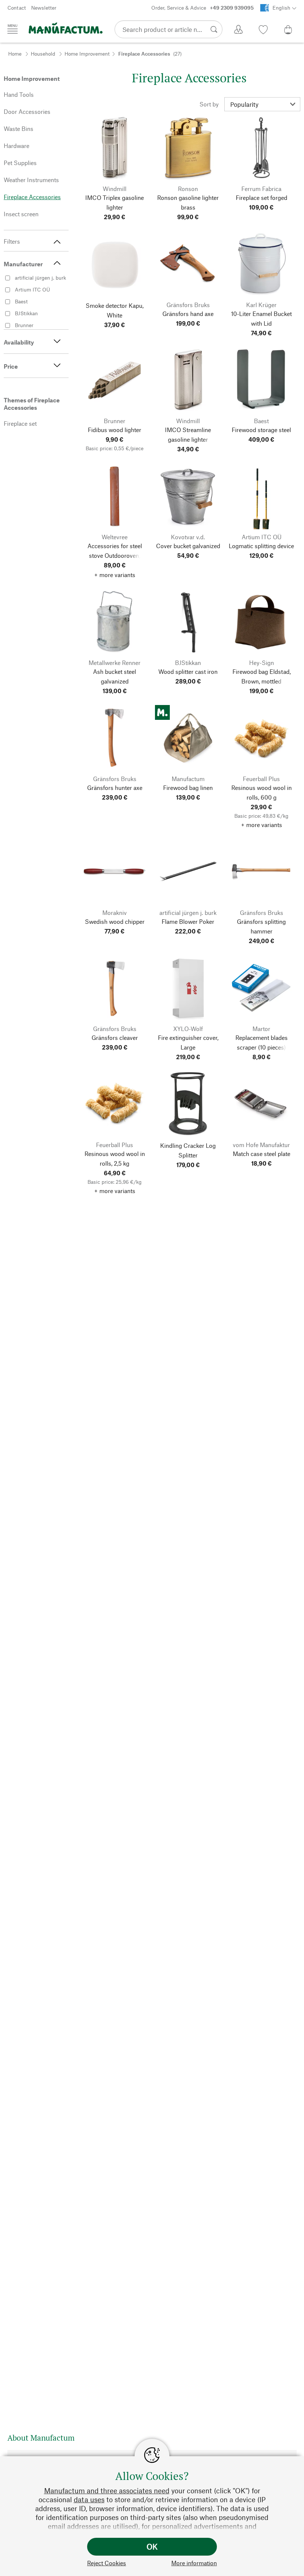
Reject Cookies (107, 2563)
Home (15, 54)
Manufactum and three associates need (107, 2491)
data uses (89, 2499)
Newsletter (44, 8)
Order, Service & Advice (202, 8)
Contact (17, 8)
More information (194, 2563)
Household (43, 54)
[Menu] (13, 29)
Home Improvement (87, 54)
